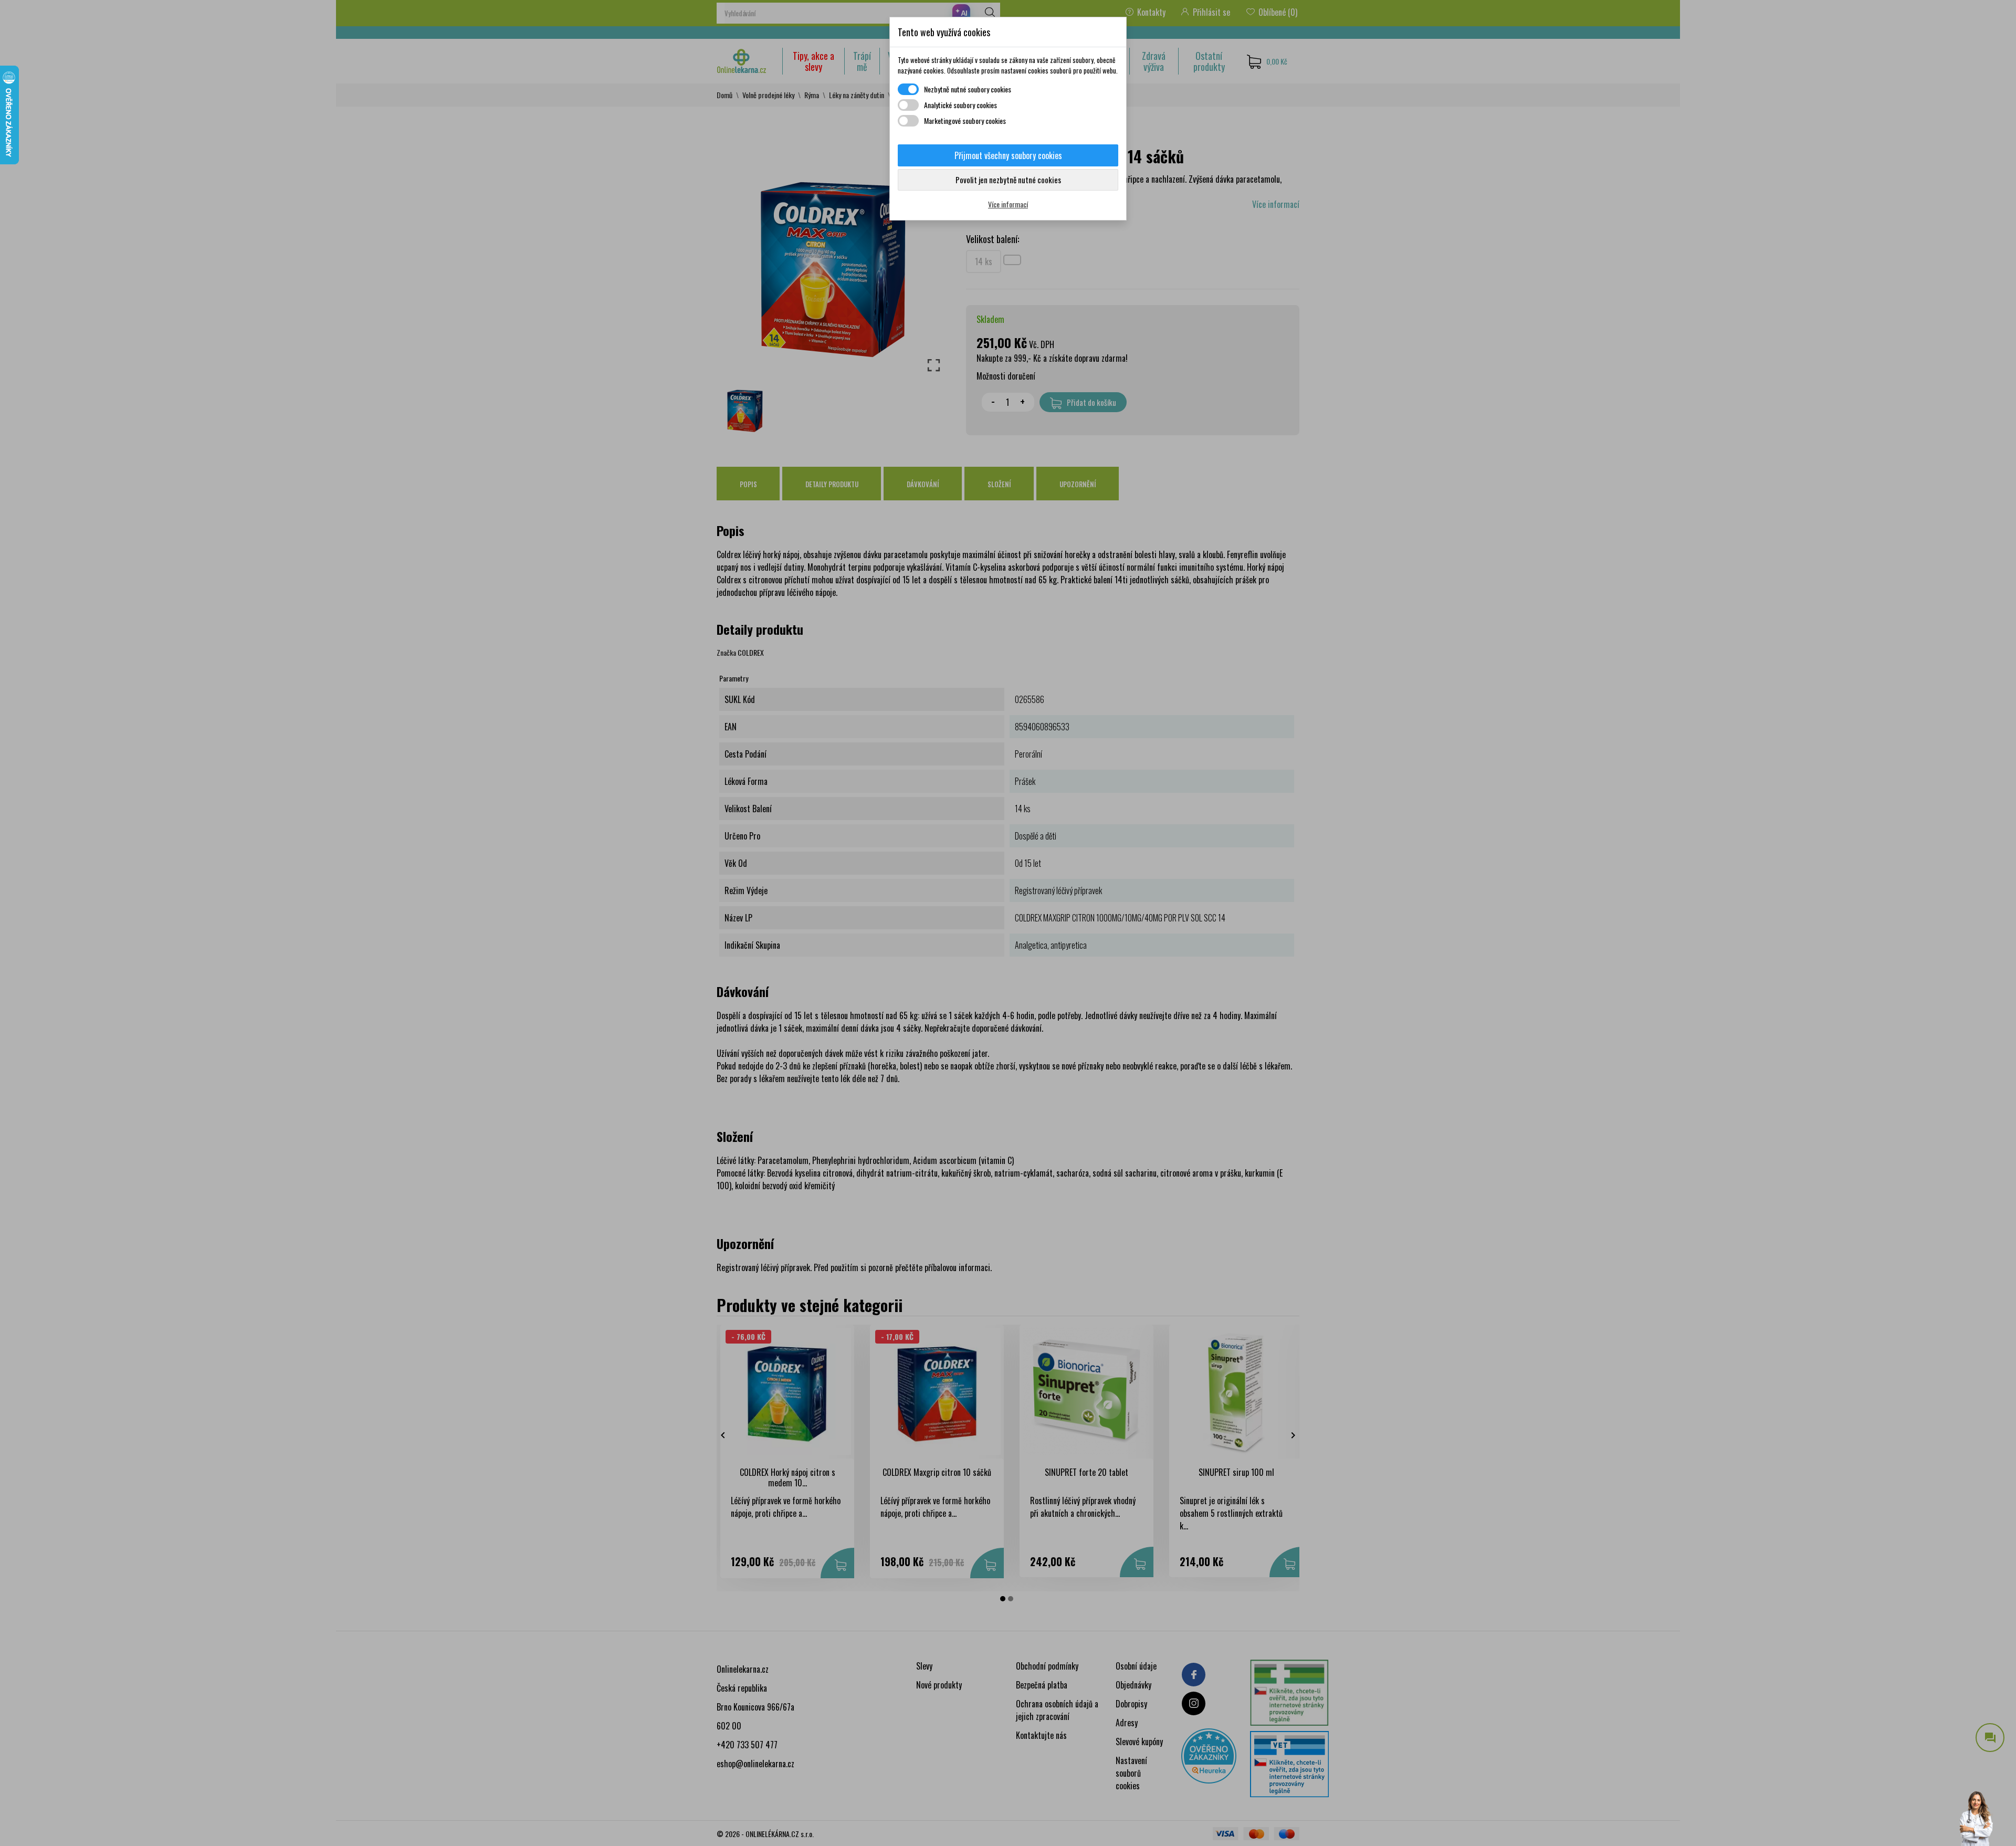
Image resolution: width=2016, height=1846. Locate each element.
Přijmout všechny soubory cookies (1008, 155)
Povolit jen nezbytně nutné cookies (1008, 180)
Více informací (1008, 204)
